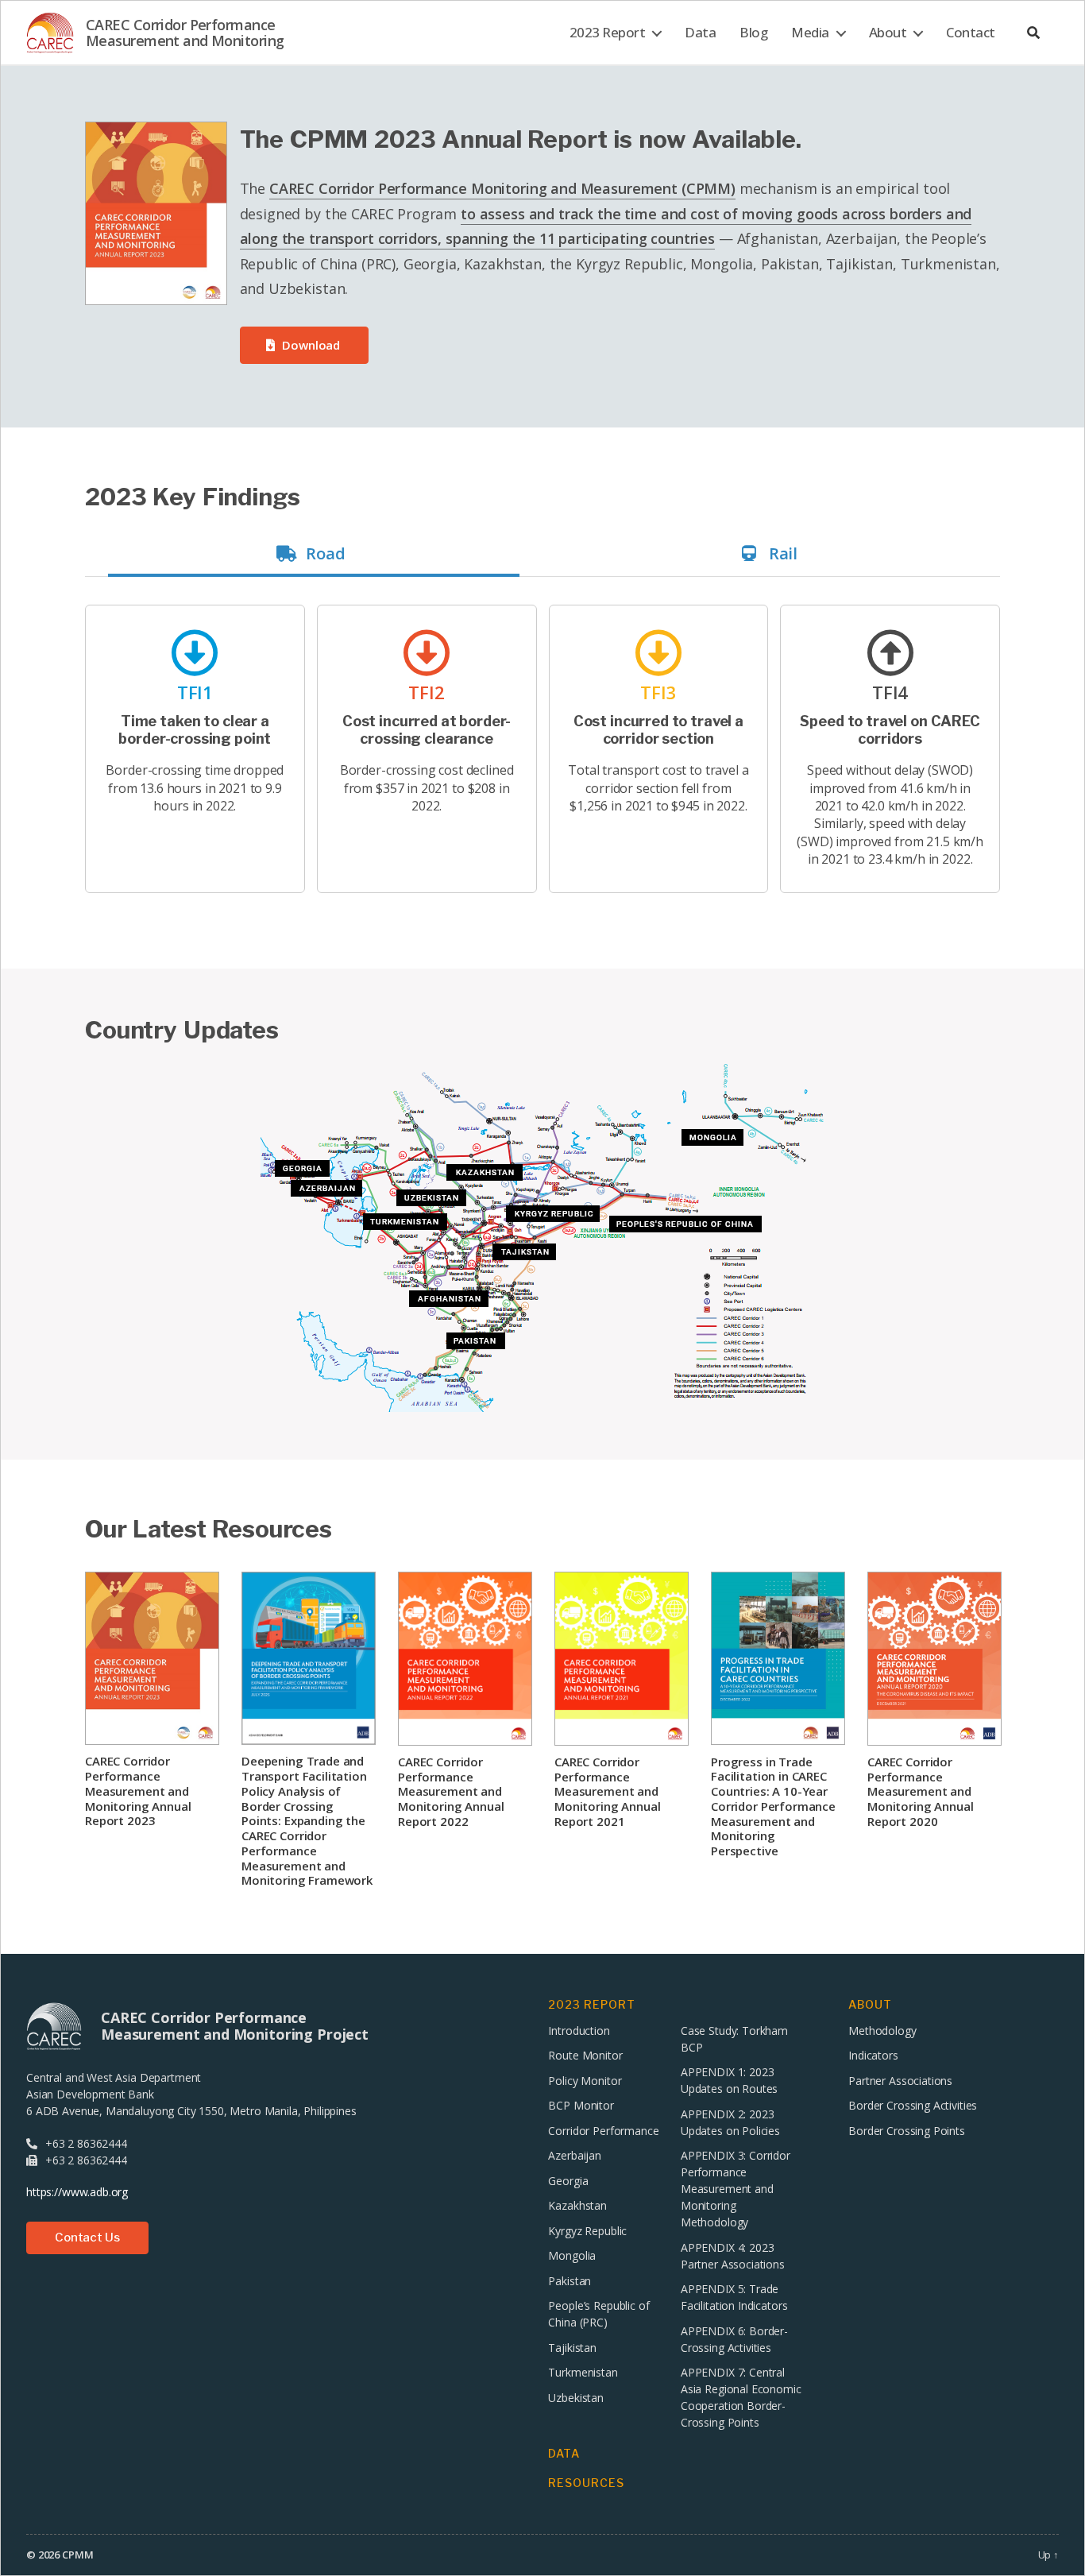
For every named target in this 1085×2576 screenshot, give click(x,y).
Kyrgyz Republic (587, 2231)
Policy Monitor (585, 2081)
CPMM (77, 2555)
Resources (586, 2483)
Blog (753, 33)
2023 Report (608, 33)
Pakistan (570, 2281)
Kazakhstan (577, 2205)
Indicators (873, 2055)
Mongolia (572, 2255)
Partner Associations (900, 2081)
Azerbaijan (575, 2155)
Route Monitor (585, 2055)
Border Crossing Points (907, 2131)
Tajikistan (572, 2348)
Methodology (882, 2031)
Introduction (579, 2031)
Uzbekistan (576, 2398)
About (888, 33)
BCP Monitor (581, 2105)
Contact (971, 33)
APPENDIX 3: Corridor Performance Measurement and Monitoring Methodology (736, 2189)
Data (700, 33)
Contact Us (87, 2238)
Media (810, 33)
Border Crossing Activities (913, 2105)
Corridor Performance (603, 2131)
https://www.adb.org (77, 2192)
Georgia (568, 2181)
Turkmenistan (583, 2372)
